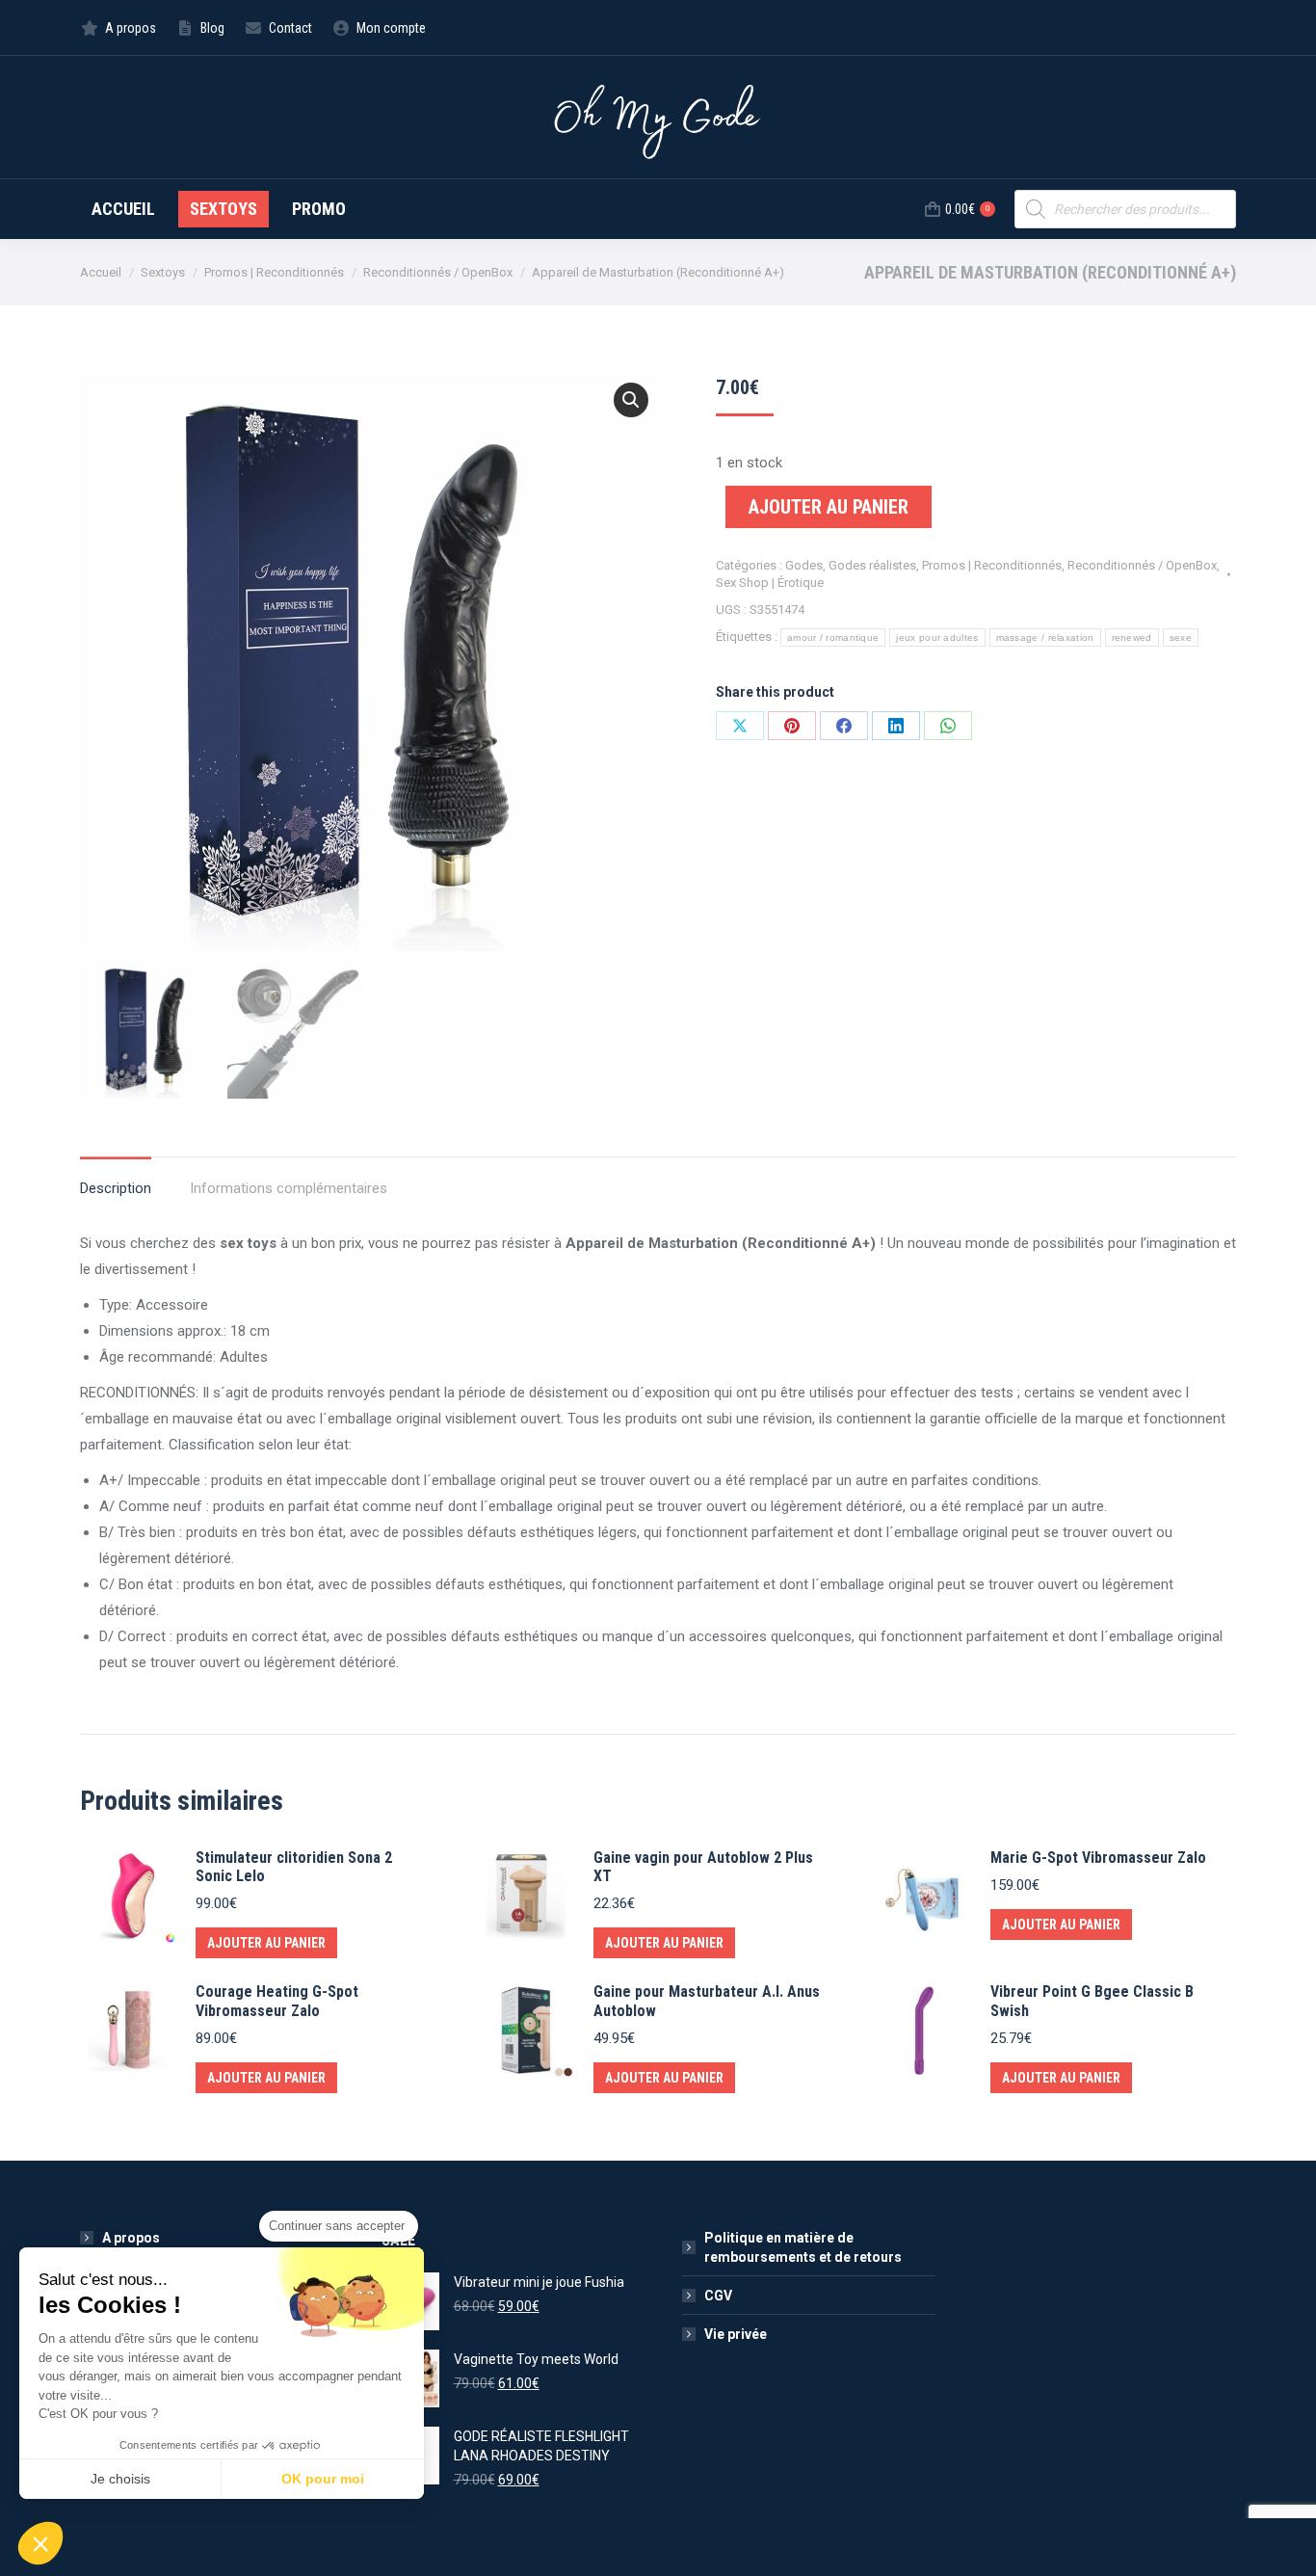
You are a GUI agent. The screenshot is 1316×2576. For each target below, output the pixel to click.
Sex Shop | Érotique (770, 583)
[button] (631, 400)
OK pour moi (323, 2479)
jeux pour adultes (937, 637)
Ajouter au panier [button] (266, 1943)
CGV (718, 2296)
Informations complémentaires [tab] (289, 1188)
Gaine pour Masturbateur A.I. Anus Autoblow (707, 2001)
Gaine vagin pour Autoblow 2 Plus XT (703, 1867)
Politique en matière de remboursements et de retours (803, 2247)
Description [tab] (116, 1188)
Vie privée (736, 2334)
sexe (1181, 637)
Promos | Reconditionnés (992, 565)
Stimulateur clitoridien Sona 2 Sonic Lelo (294, 1867)
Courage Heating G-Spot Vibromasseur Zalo (277, 2001)
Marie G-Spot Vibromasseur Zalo (1098, 1858)
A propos (131, 2238)
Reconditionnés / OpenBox (1142, 565)
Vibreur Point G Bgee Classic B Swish (1092, 2001)
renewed (1132, 637)
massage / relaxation (1045, 637)
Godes (804, 565)
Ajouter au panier (829, 507)
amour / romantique (833, 637)
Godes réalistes (872, 565)
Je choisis (120, 2479)
